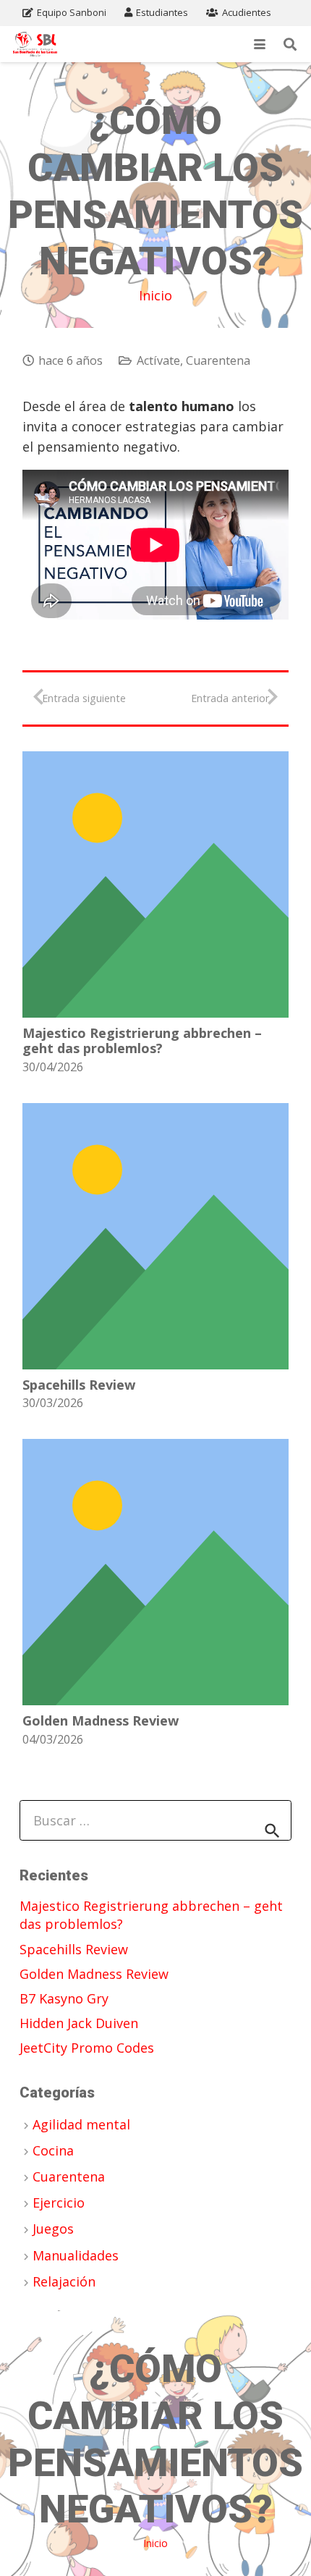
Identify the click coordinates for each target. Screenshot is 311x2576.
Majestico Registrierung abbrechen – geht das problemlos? (142, 1041)
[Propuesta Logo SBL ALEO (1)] (35, 45)
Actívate (158, 360)
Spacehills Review (79, 1385)
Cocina (53, 2150)
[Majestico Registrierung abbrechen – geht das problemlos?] (155, 884)
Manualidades (76, 2255)
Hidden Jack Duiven (79, 2023)
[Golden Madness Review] (155, 1572)
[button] (260, 44)
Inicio (155, 295)
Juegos (53, 2229)
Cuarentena (218, 360)
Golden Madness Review (101, 1720)
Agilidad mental (81, 2124)
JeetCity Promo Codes (87, 2048)
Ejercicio (59, 2203)
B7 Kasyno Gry (64, 1998)
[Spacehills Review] (155, 1236)
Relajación (64, 2281)
